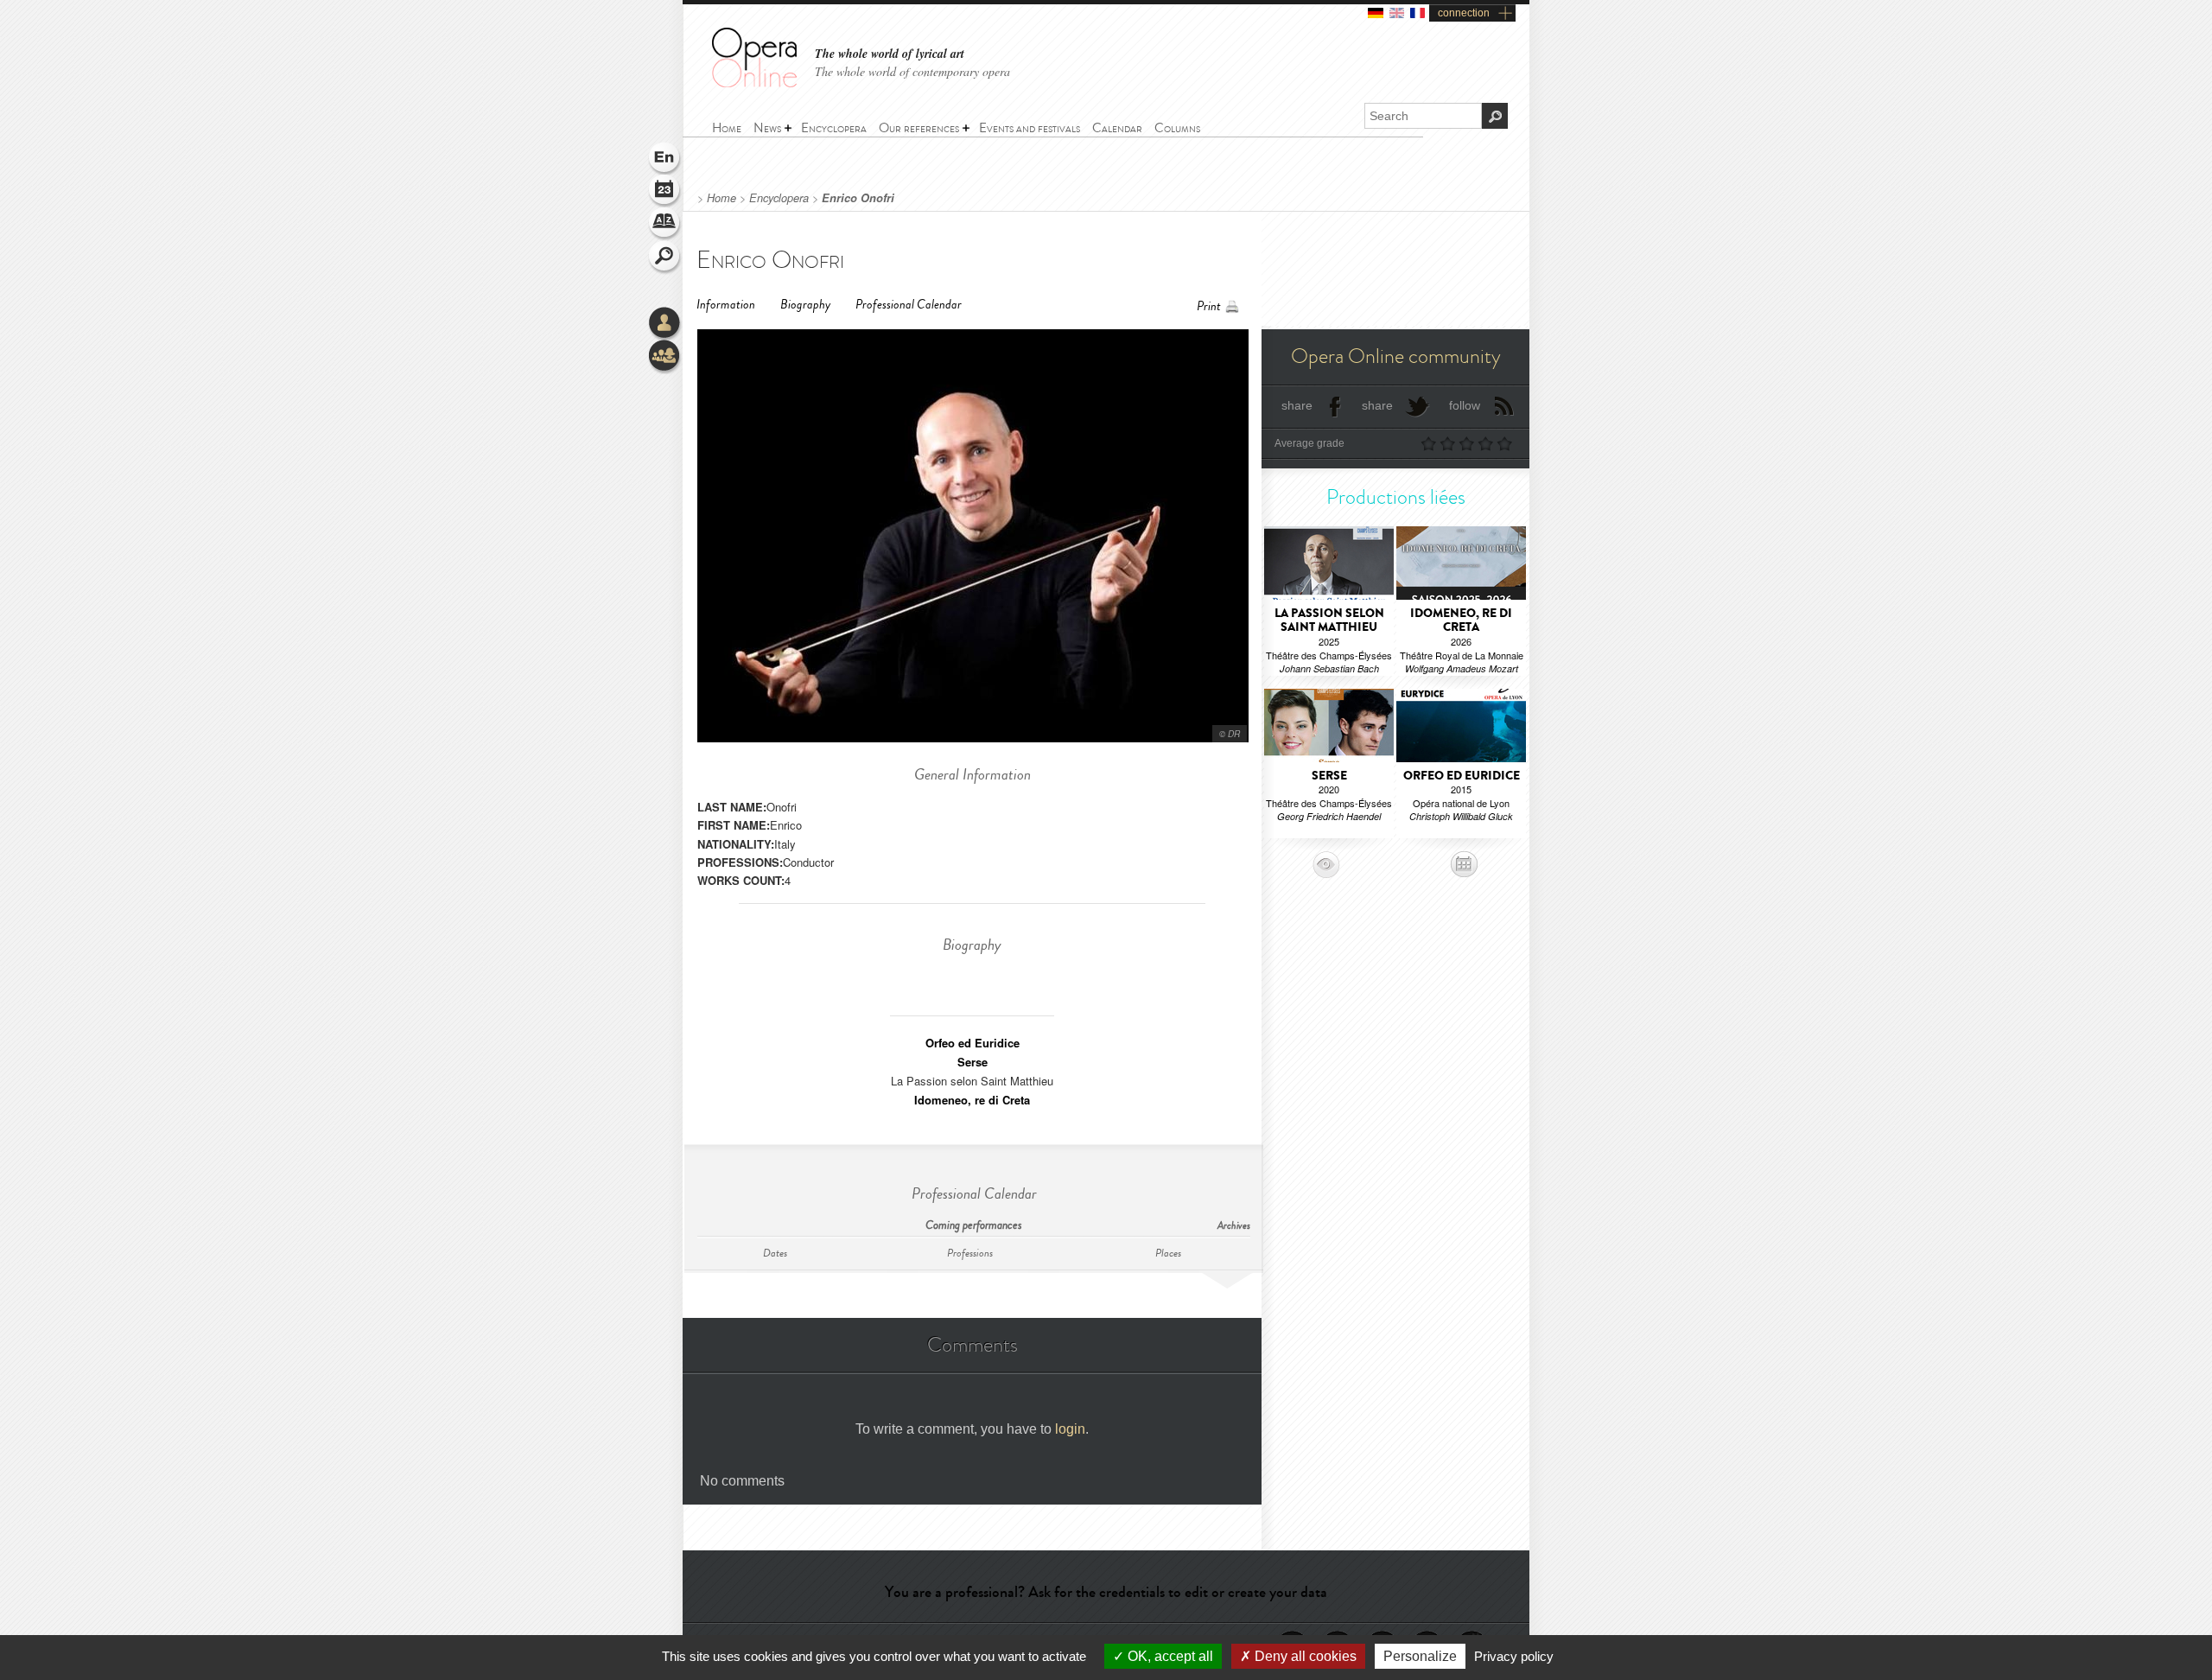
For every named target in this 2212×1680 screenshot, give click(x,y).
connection (1464, 13)
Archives (1234, 1226)
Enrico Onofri (858, 198)
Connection (665, 324)
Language (665, 159)
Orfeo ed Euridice (973, 1043)
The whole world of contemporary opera (912, 71)
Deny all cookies (1304, 1656)
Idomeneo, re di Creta (972, 1100)
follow (1465, 405)
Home (721, 198)
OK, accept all (1169, 1656)
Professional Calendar (909, 305)
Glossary (665, 225)
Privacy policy (1514, 1656)
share (1297, 405)
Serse (973, 1062)
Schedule (665, 192)
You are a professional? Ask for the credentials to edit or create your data (1106, 1592)
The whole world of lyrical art (890, 54)
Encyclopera (779, 198)
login (1070, 1429)
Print (1209, 306)
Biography (805, 305)
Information (726, 305)
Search (665, 258)
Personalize (1420, 1656)
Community (665, 357)
